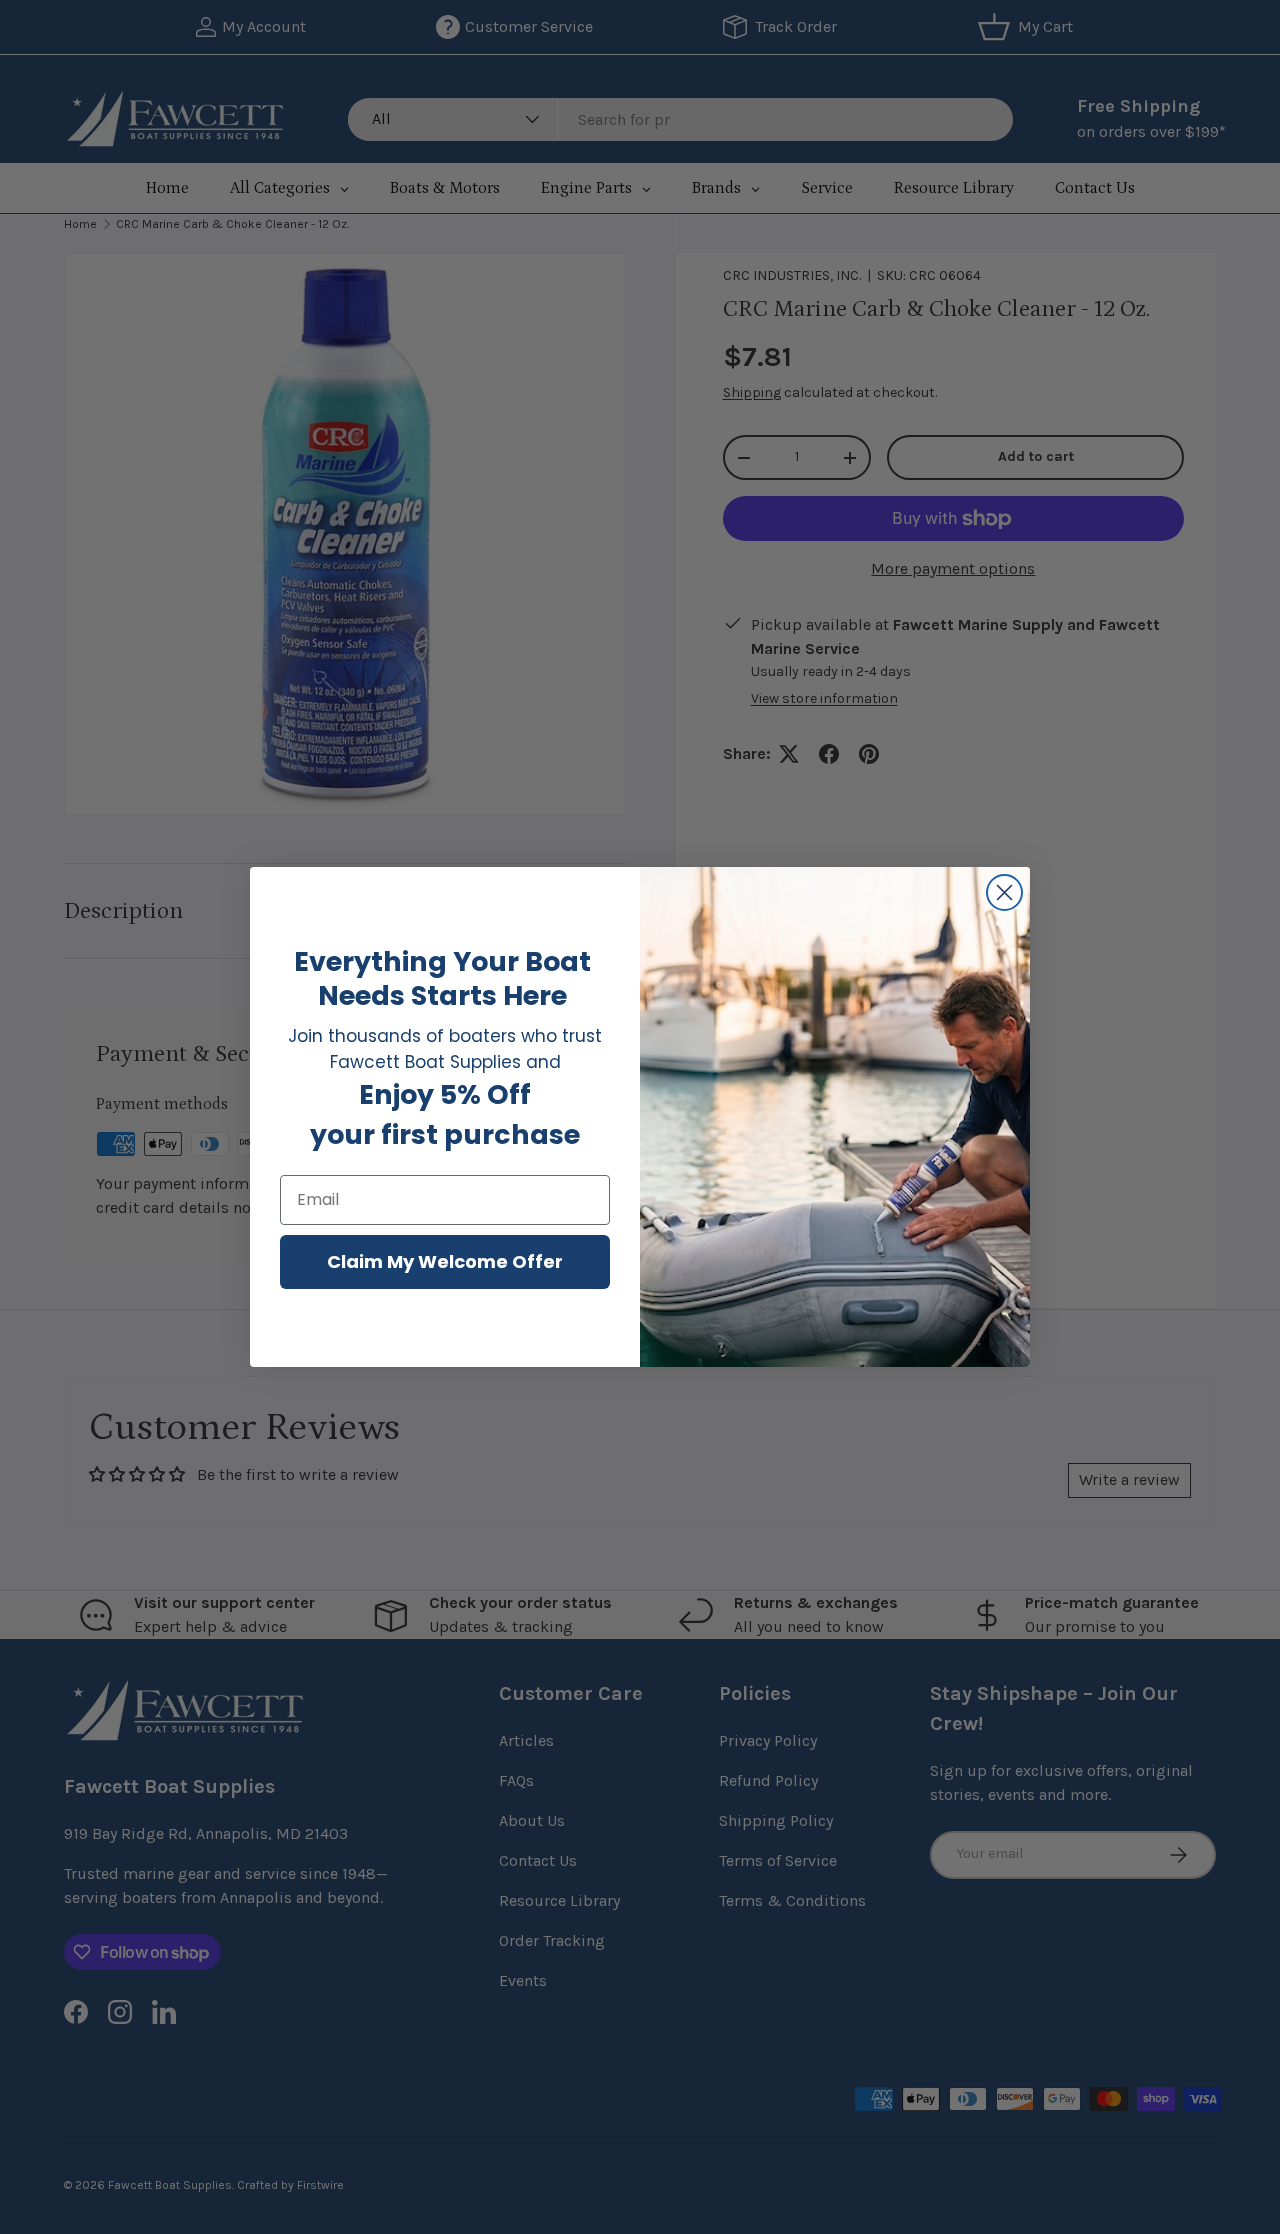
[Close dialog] (1004, 892)
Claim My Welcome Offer (445, 1261)
